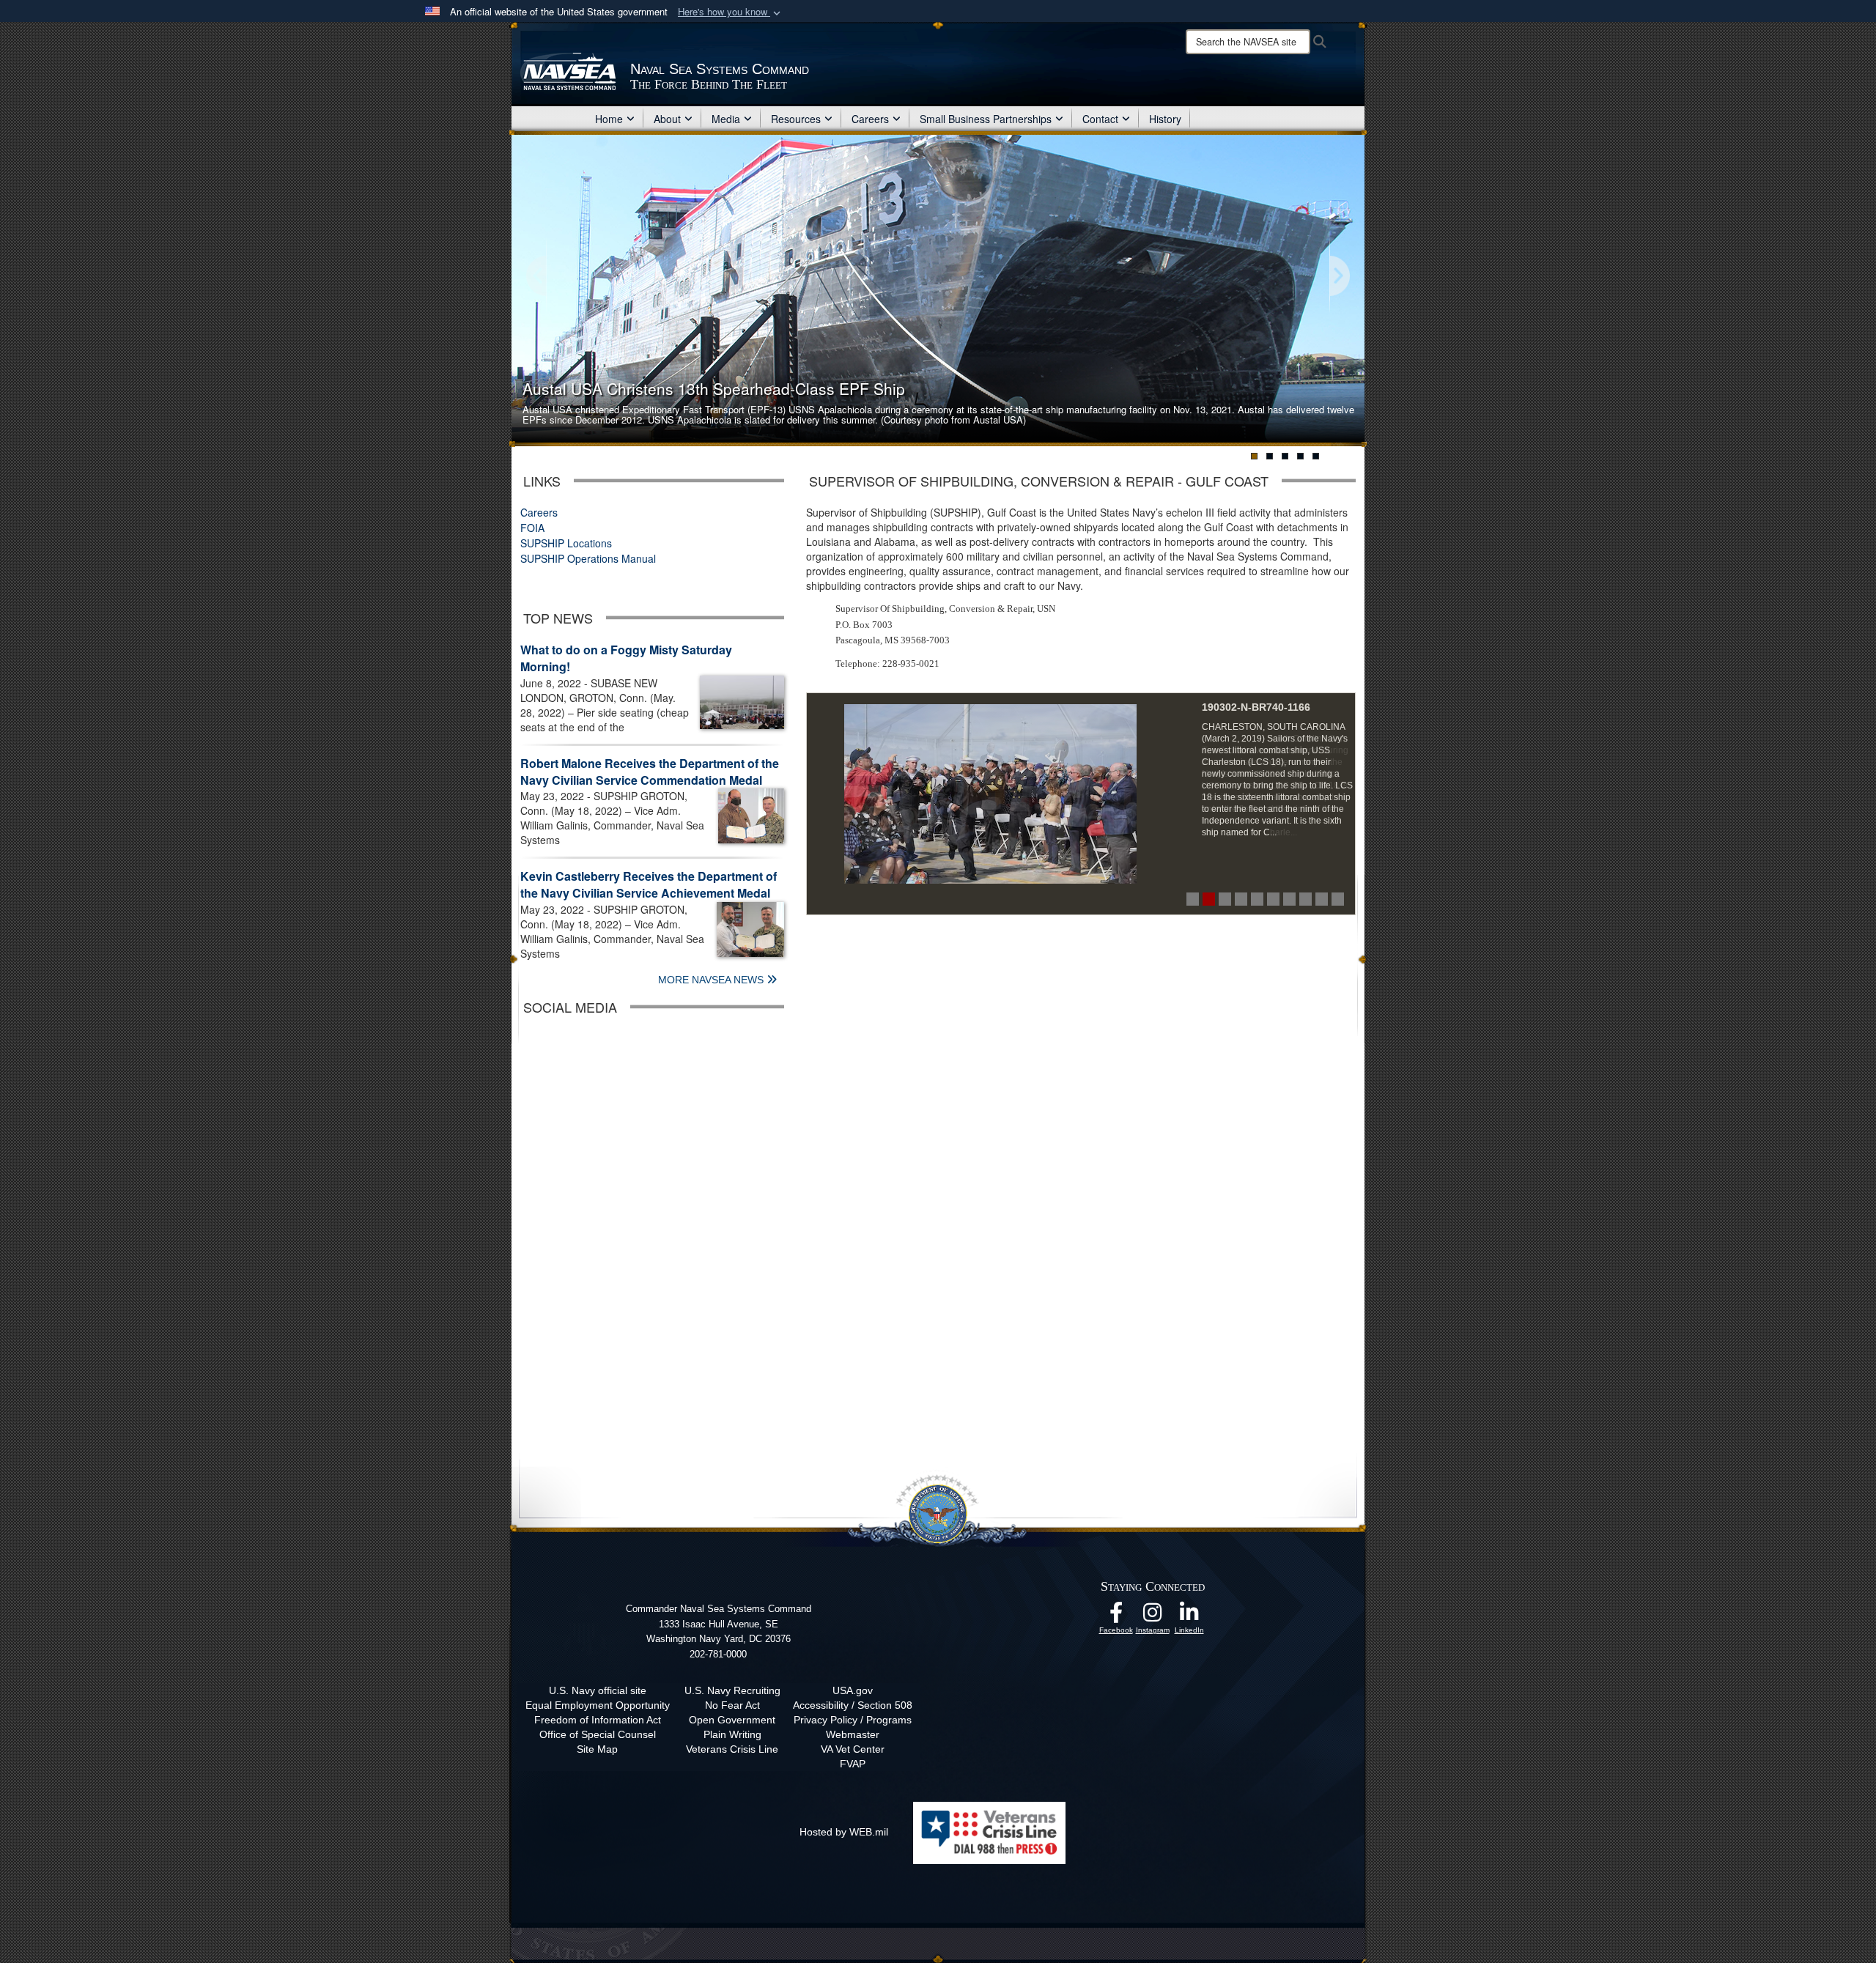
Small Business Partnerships (986, 119)
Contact (1100, 119)
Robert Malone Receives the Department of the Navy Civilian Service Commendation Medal (650, 772)
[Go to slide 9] (1322, 899)
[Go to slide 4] (1241, 899)
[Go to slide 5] (1257, 899)
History (1165, 119)
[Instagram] (1153, 1616)
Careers (870, 119)
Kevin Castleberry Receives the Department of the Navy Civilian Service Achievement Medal (649, 884)
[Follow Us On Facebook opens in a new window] (1116, 1616)
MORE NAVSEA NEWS (712, 980)
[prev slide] (537, 277)
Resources (796, 119)
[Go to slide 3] (1225, 899)
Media (726, 119)
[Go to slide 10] (1338, 899)
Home (609, 119)
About (667, 119)
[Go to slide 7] (1289, 899)
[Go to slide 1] (1193, 899)
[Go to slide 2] (1209, 899)
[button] (731, 12)
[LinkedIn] (1189, 1616)
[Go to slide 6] (1273, 899)
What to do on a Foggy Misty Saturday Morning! (626, 658)
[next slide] (1339, 277)
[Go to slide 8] (1306, 899)
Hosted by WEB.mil (844, 1832)
